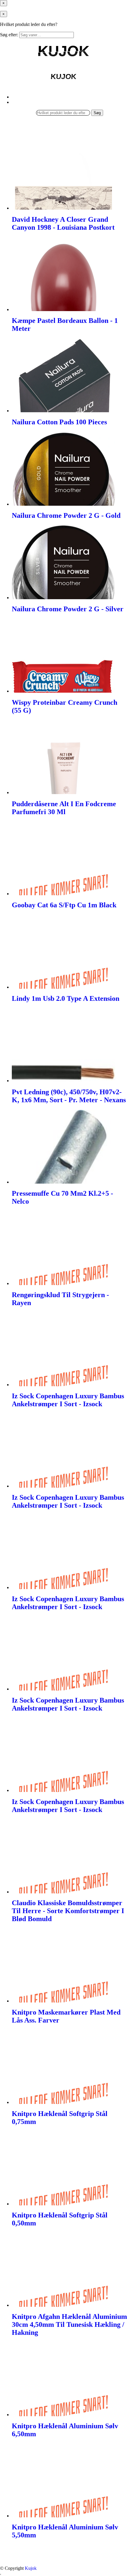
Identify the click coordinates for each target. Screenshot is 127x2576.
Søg (97, 113)
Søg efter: (9, 35)
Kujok (31, 2568)
